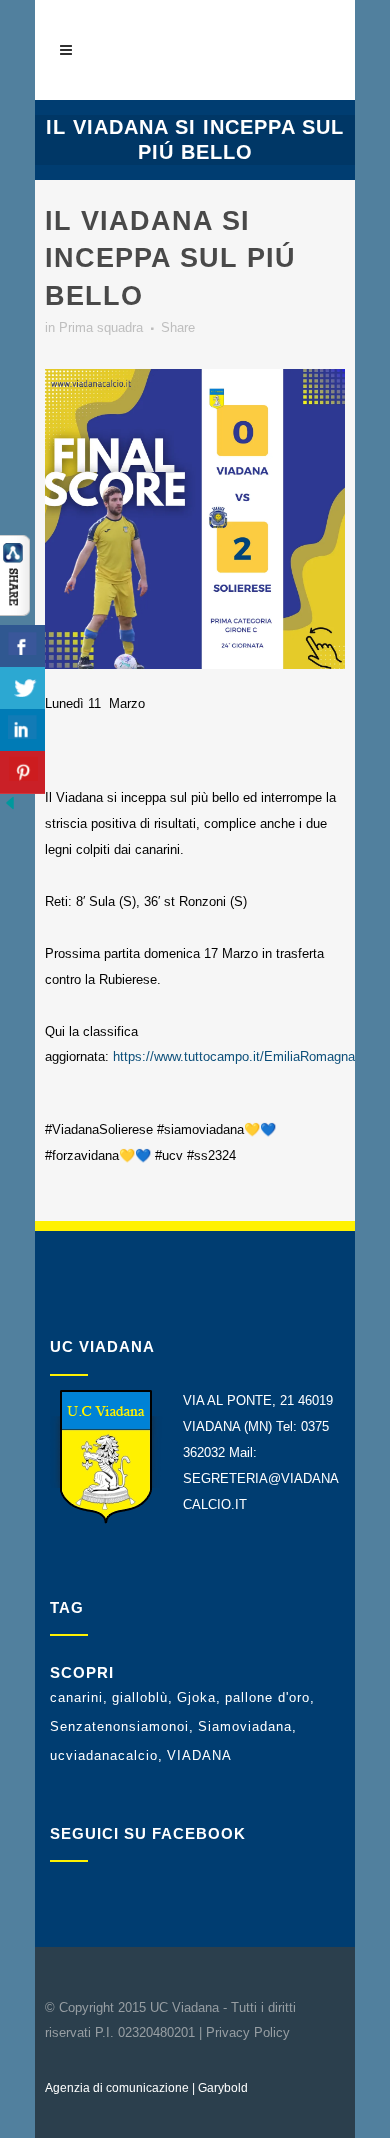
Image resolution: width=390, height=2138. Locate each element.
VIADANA (199, 1755)
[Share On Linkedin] (22, 730)
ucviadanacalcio (104, 1755)
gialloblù (140, 1697)
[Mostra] (15, 611)
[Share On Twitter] (22, 688)
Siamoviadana (245, 1726)
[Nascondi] (10, 808)
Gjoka (196, 1697)
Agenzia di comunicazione (117, 2088)
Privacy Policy (248, 2032)
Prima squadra (101, 327)
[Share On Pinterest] (22, 772)
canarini (76, 1697)
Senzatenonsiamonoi (119, 1726)
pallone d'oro (267, 1697)
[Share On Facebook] (22, 646)
